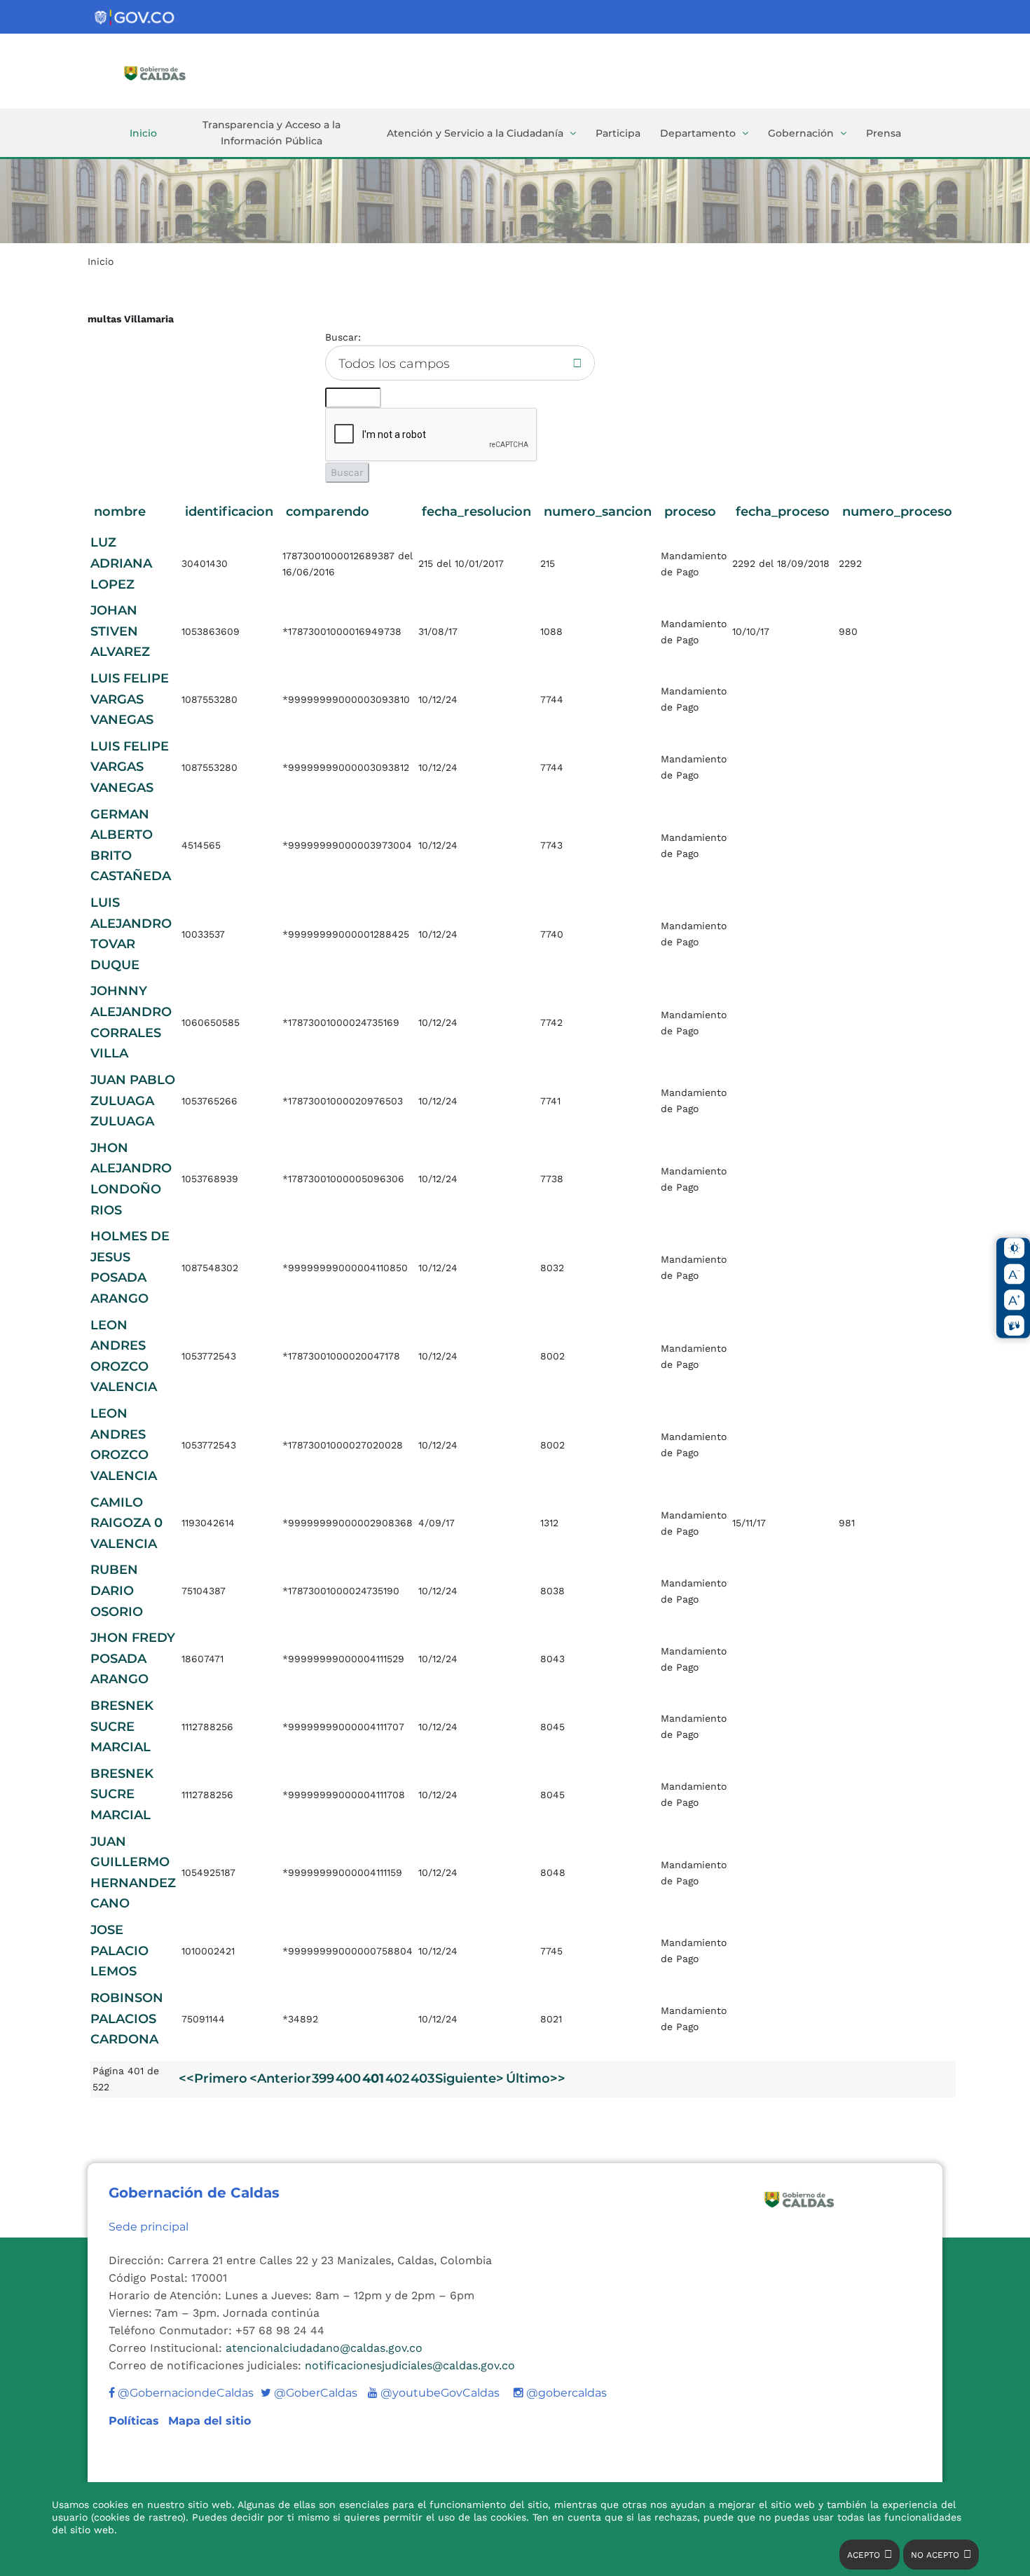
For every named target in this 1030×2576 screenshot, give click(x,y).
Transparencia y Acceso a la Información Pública (272, 133)
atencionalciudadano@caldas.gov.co (324, 2348)
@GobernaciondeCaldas (184, 2393)
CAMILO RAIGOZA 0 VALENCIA (126, 1523)
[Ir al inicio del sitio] (175, 72)
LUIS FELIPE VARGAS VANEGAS (130, 699)
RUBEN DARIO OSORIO (117, 1590)
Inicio (143, 133)
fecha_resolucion (476, 512)
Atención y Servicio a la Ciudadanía (475, 133)
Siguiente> (469, 2078)
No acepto (935, 2555)
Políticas (136, 2421)
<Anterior (280, 2078)
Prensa (884, 133)
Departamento (698, 133)
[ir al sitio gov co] (135, 18)
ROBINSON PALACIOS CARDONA (127, 2019)
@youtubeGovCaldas (434, 2393)
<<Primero (213, 2078)
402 (397, 2078)
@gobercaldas (565, 2393)
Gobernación (801, 133)
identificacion (229, 512)
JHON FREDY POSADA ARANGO (133, 1658)
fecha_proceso (783, 512)
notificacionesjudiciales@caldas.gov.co (410, 2365)
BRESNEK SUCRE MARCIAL (122, 1726)
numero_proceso (897, 512)
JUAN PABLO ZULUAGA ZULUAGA (133, 1101)
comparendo (328, 512)
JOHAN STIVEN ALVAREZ (120, 631)
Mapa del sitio (210, 2421)
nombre (120, 512)
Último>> (536, 2078)
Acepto (864, 2555)
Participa (618, 133)
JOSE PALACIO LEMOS (119, 1951)
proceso (690, 512)
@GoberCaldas (309, 2393)
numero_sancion (598, 512)
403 (423, 2078)
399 (323, 2078)
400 (348, 2078)
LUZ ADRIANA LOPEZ (121, 563)
